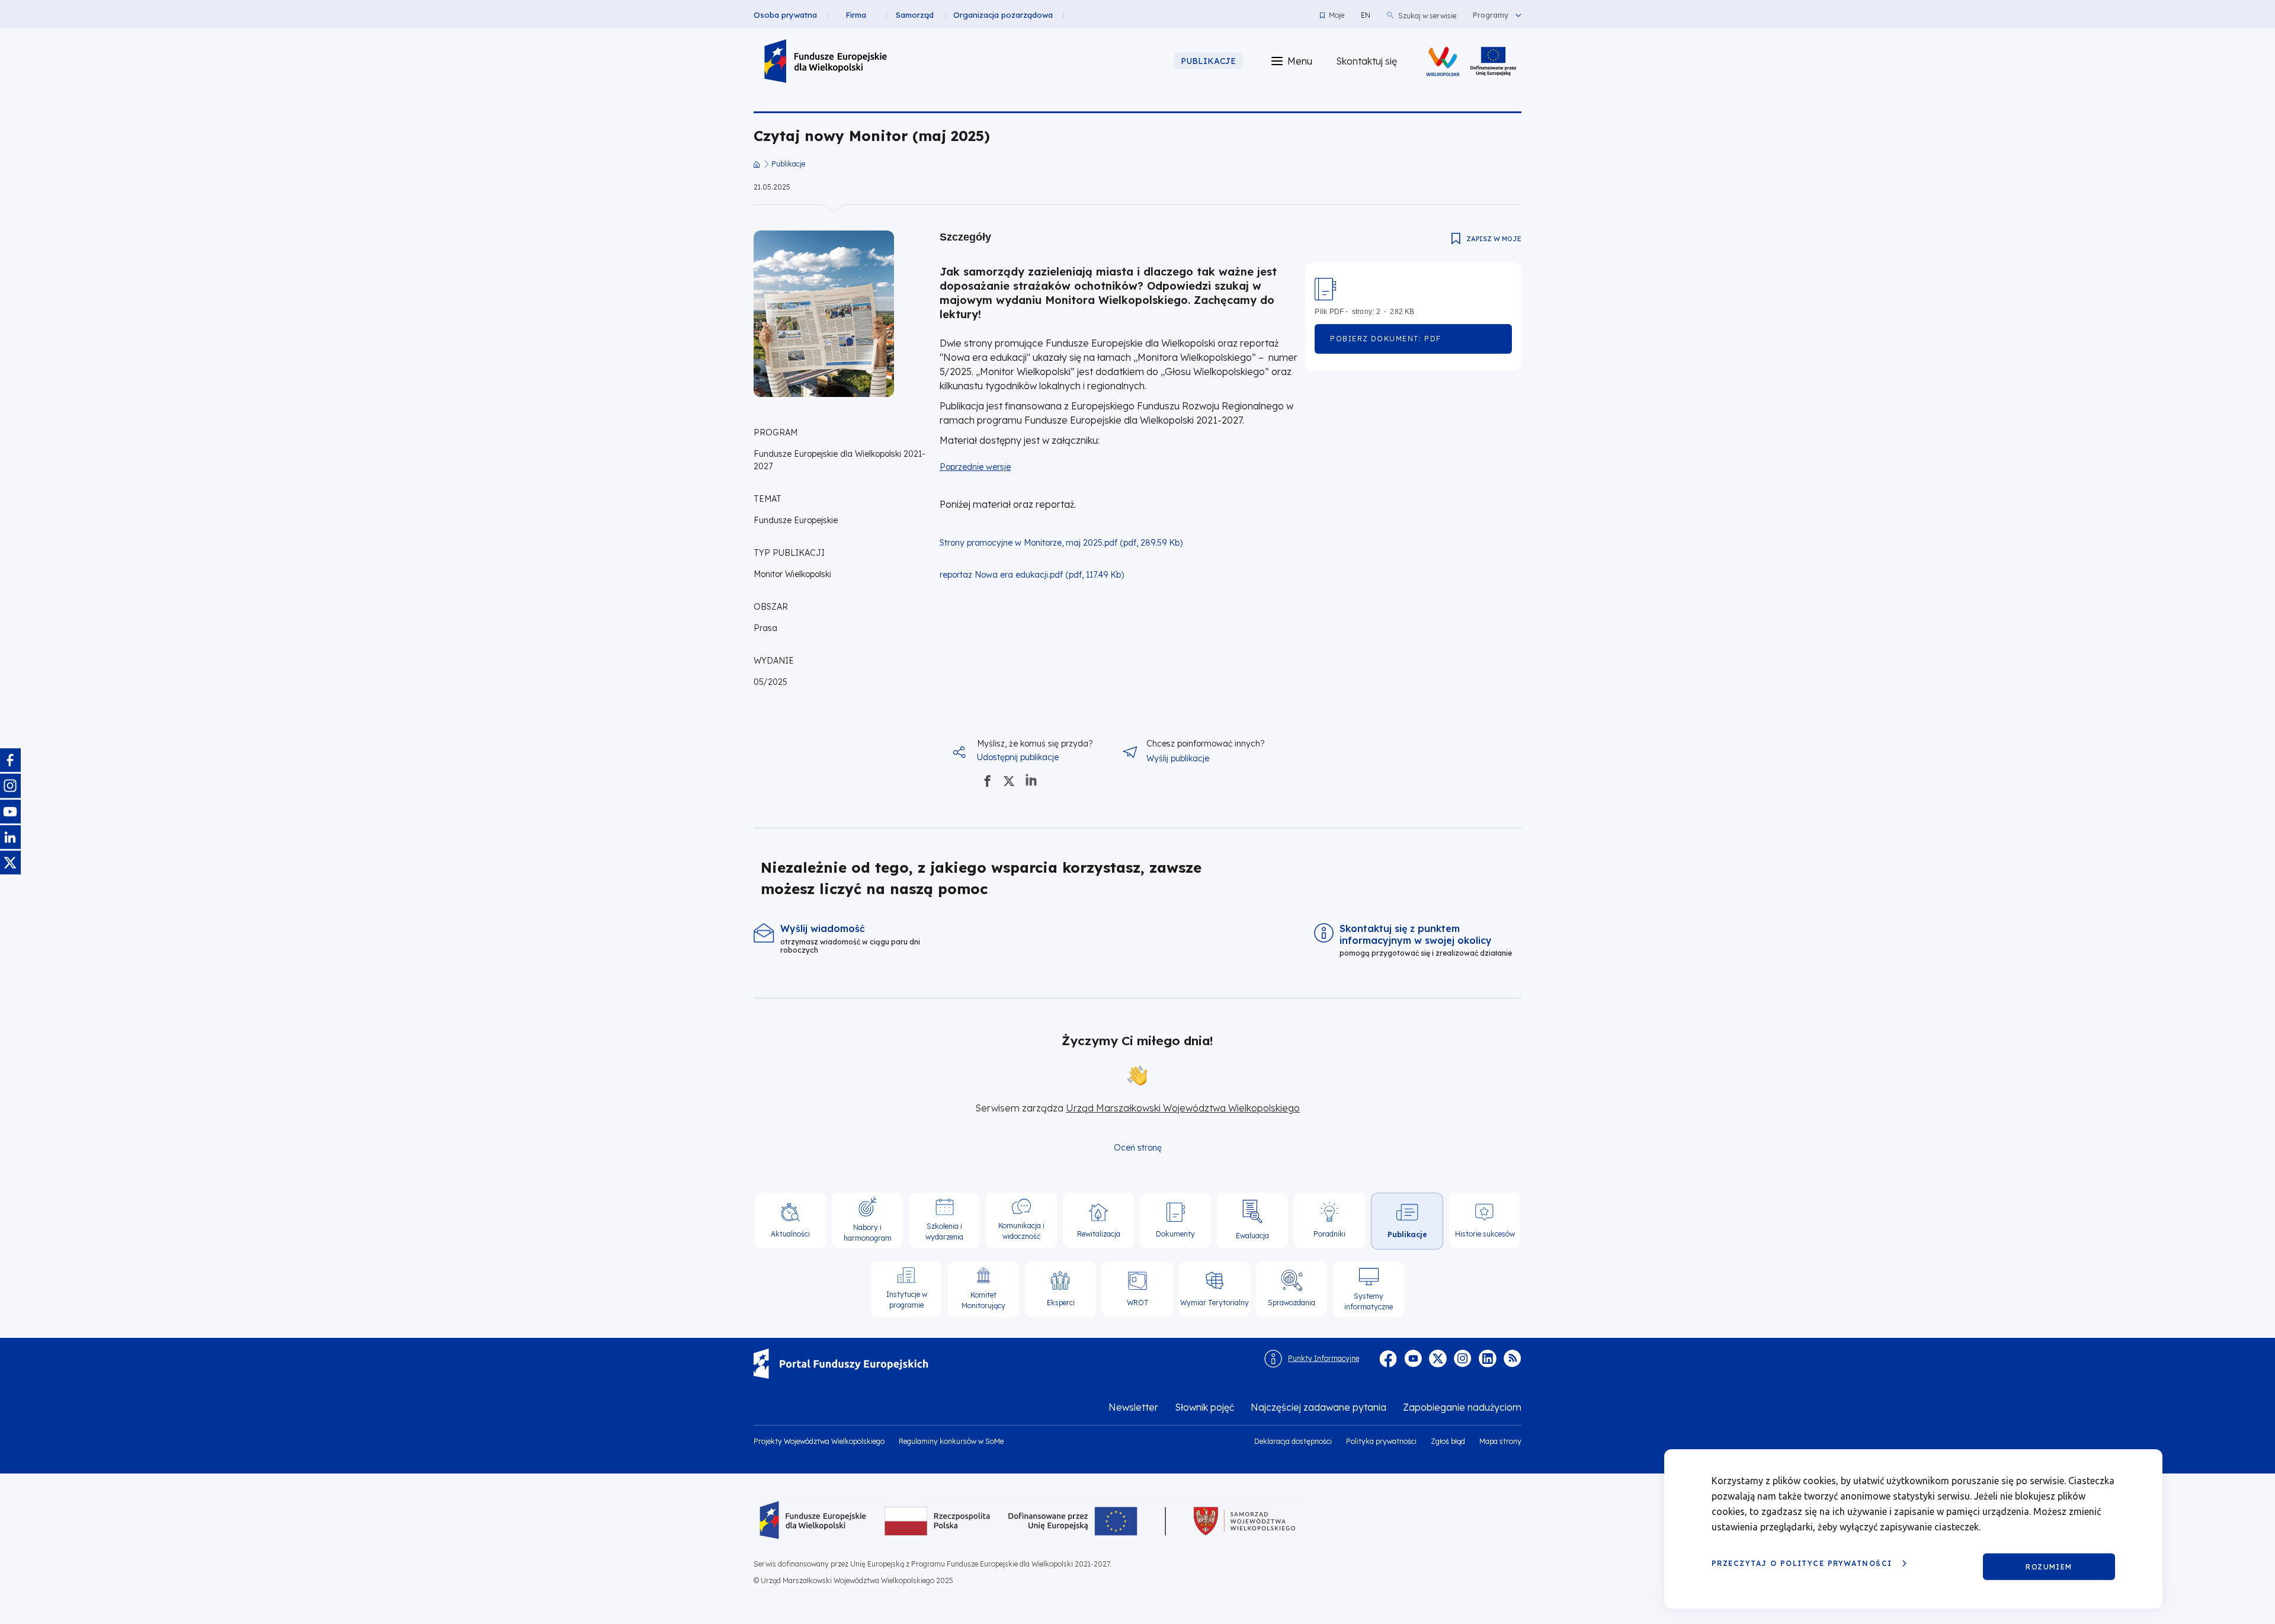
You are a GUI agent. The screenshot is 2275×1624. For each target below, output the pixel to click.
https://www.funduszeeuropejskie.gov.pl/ (999, 1364)
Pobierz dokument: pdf (1407, 344)
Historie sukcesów (1485, 1234)
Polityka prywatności (1381, 1441)
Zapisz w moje (1494, 239)
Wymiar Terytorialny (1215, 1303)
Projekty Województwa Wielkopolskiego (819, 1441)
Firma (856, 15)
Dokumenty (1175, 1234)
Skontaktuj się (1366, 61)
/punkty (857, 939)
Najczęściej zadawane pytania (1318, 1407)
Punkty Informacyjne (1324, 1358)
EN (1366, 15)
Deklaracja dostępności (1293, 1441)
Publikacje (788, 164)
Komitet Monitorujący (983, 1300)
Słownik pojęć (1204, 1407)
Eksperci (1061, 1303)
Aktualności (790, 1234)
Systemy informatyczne (1369, 1301)
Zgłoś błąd (1448, 1441)
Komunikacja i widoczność (1021, 1231)
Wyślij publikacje (1178, 758)
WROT (1138, 1303)
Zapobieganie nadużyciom (1462, 1407)
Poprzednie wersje (975, 467)
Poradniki (1329, 1234)
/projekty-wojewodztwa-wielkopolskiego (1493, 61)
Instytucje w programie (907, 1300)
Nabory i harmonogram (868, 1233)
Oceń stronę (1138, 1148)
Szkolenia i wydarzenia (944, 1231)
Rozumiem (2049, 1566)
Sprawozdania (1292, 1303)
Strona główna (757, 164)
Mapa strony (1500, 1441)
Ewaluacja (1252, 1236)
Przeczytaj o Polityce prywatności (1802, 1563)
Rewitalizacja (1099, 1234)
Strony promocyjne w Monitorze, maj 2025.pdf (1028, 543)
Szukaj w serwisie (1427, 16)
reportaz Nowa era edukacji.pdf (1001, 575)
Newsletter (1133, 1407)
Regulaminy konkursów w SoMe (951, 1441)
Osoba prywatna (785, 15)
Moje (1337, 15)
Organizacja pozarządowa (1003, 15)
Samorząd (915, 15)
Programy (1491, 15)
